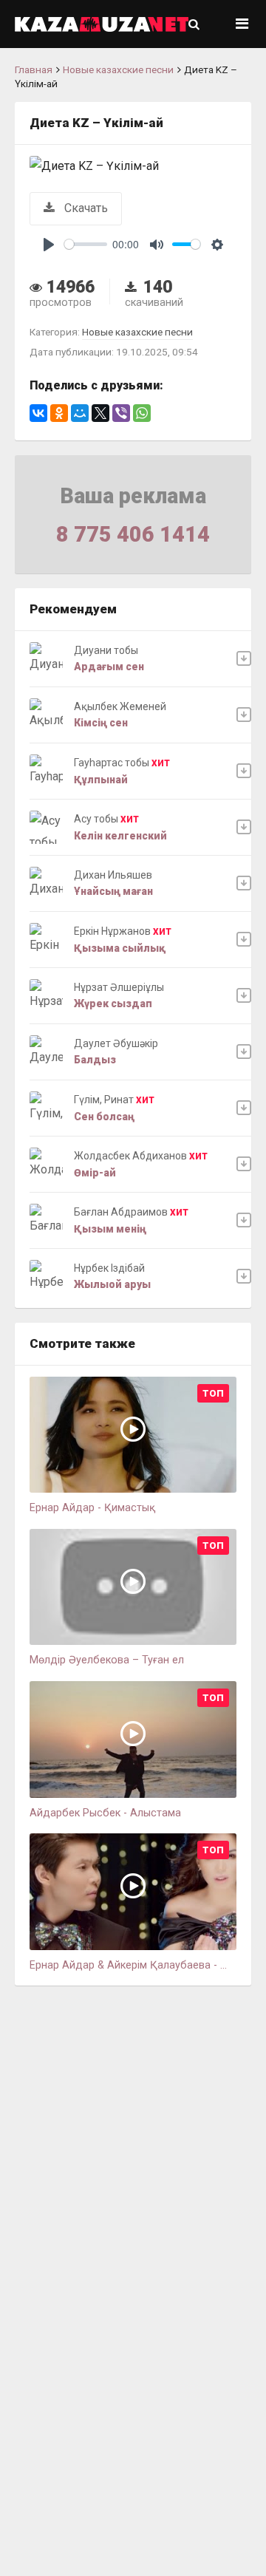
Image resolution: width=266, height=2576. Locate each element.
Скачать (85, 208)
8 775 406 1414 (133, 534)
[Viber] (121, 413)
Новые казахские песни (118, 69)
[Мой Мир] (80, 413)
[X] (100, 413)
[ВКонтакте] (38, 413)
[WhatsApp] (142, 413)
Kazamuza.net (102, 24)
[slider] (86, 244)
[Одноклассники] (59, 413)
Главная (34, 69)
